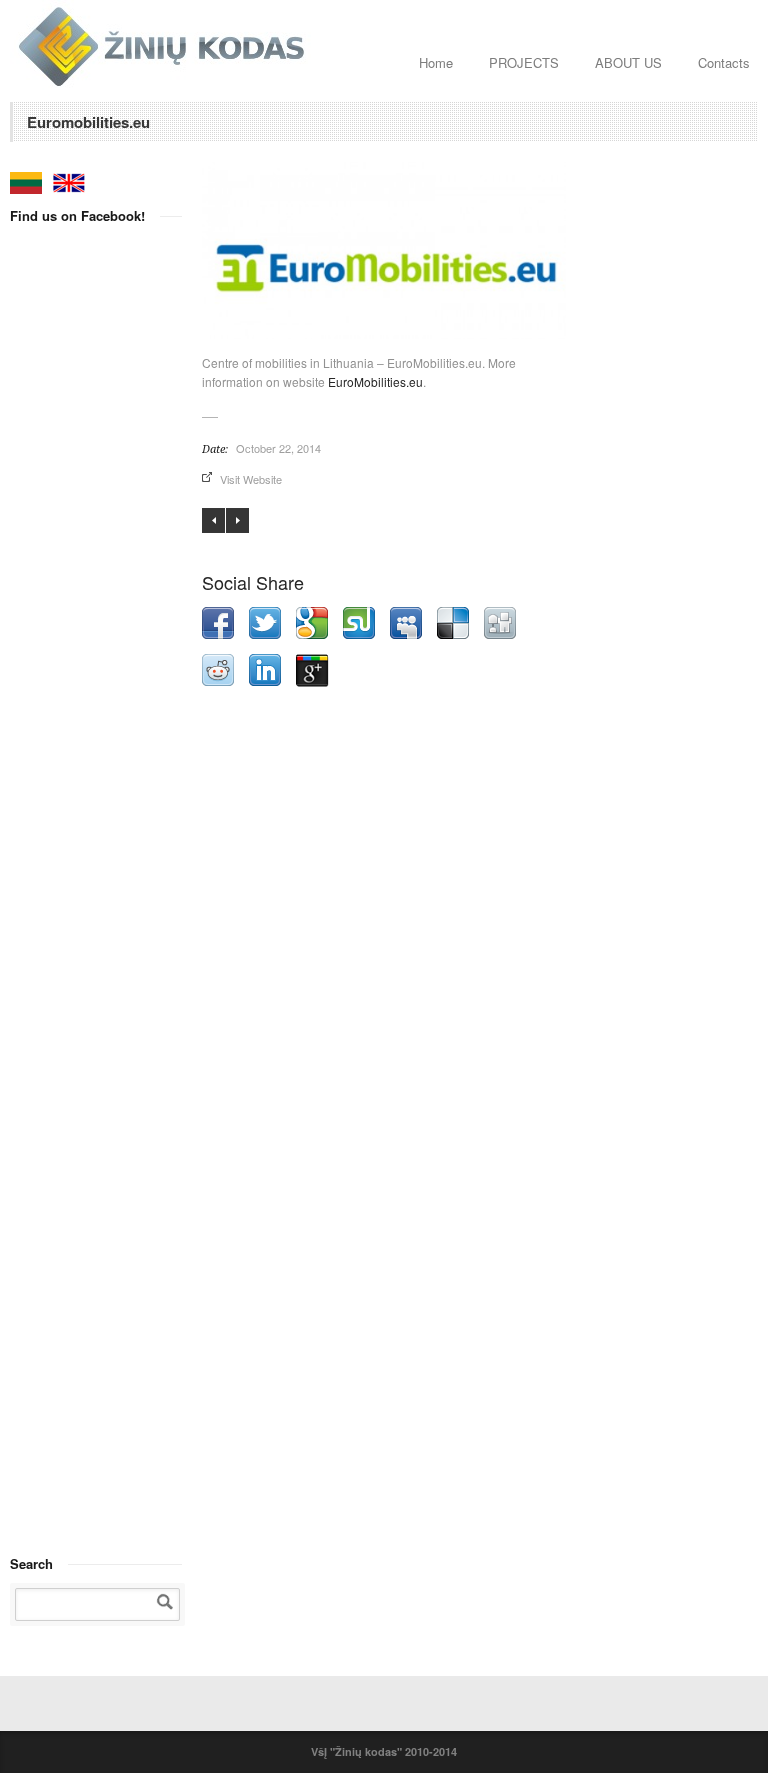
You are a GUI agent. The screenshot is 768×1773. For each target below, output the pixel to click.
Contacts (724, 62)
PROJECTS (524, 62)
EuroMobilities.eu (375, 381)
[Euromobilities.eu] (384, 251)
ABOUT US (628, 62)
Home (436, 62)
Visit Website (251, 479)
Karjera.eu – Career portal (237, 520)
